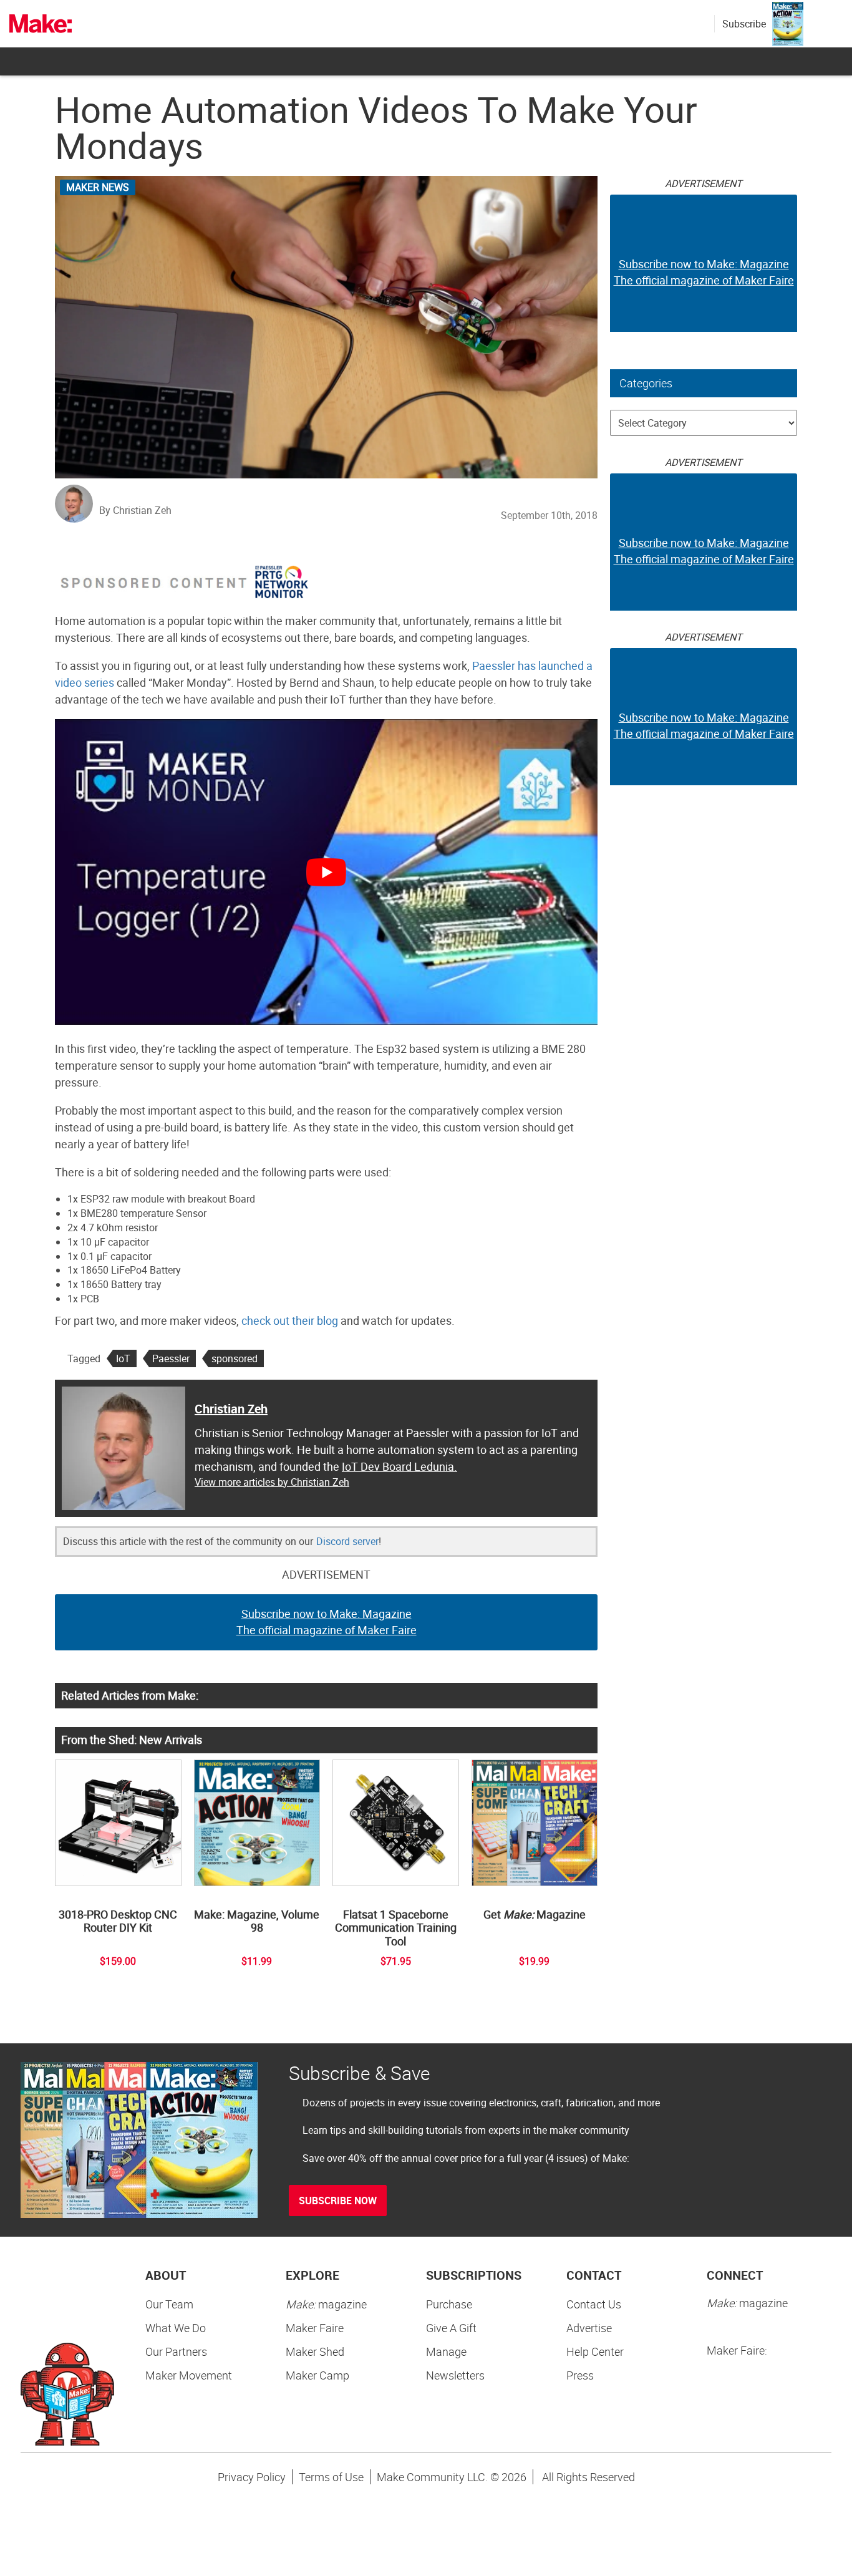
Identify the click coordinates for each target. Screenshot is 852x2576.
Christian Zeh (231, 1409)
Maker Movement (189, 2375)
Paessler (171, 1358)
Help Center (595, 2351)
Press (580, 2375)
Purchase (449, 2304)
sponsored (235, 1358)
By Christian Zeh (135, 510)
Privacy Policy (252, 2477)
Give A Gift (451, 2328)
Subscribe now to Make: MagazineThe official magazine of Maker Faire (327, 1622)
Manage (446, 2351)
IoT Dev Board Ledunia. (399, 1466)
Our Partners (176, 2351)
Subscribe (744, 24)
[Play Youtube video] (326, 872)
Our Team (169, 2304)
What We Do (176, 2328)
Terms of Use (331, 2477)
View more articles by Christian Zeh (272, 1482)
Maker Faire (315, 2328)
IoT (123, 1358)
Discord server (347, 1541)
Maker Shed (315, 2351)
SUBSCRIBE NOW (338, 2201)
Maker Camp (317, 2375)
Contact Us (594, 2304)
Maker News (98, 187)
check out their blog (290, 1320)
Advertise (589, 2328)
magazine (326, 2304)
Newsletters (455, 2375)
